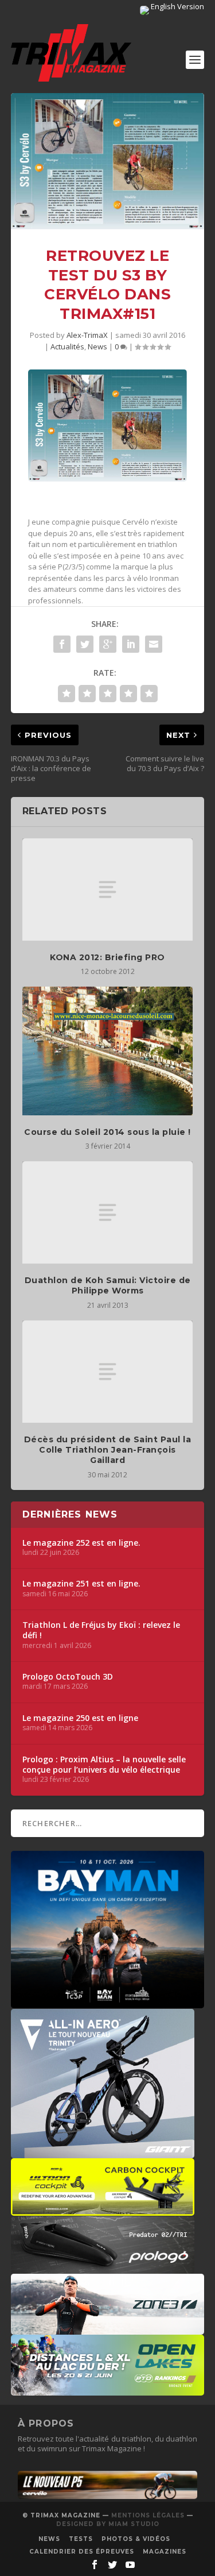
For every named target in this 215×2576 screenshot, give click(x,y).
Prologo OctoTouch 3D (68, 1677)
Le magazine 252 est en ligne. (81, 1543)
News (97, 346)
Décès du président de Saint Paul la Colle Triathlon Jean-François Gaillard (108, 1450)
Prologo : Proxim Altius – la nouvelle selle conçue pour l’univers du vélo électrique (104, 1765)
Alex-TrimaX (87, 335)
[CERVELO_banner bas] (108, 2496)
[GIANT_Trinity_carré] (103, 2153)
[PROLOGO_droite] (103, 2268)
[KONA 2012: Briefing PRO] (108, 890)
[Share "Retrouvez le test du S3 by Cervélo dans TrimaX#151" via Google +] (108, 644)
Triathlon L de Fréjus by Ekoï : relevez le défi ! (101, 1630)
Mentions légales (148, 2515)
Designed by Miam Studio (108, 2524)
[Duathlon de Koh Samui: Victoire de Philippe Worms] (108, 1212)
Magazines (165, 2552)
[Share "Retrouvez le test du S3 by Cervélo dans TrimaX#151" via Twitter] (85, 644)
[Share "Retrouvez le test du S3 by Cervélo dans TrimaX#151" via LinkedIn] (131, 644)
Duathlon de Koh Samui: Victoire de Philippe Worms (108, 1285)
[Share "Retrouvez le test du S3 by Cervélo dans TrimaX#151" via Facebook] (62, 644)
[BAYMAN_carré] (108, 2003)
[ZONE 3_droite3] (108, 2329)
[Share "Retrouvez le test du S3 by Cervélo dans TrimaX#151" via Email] (154, 644)
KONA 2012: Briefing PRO (107, 957)
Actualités (67, 346)
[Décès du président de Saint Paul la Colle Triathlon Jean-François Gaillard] (108, 1372)
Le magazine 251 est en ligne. (81, 1584)
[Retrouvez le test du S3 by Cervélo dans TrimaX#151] (108, 161)
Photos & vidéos (136, 2539)
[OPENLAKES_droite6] (108, 2390)
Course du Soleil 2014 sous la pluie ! (107, 1132)
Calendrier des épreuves (82, 2552)
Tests (81, 2539)
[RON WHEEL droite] (103, 2210)
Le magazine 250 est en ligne (80, 1718)
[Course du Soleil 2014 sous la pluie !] (108, 1051)
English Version (177, 6)
